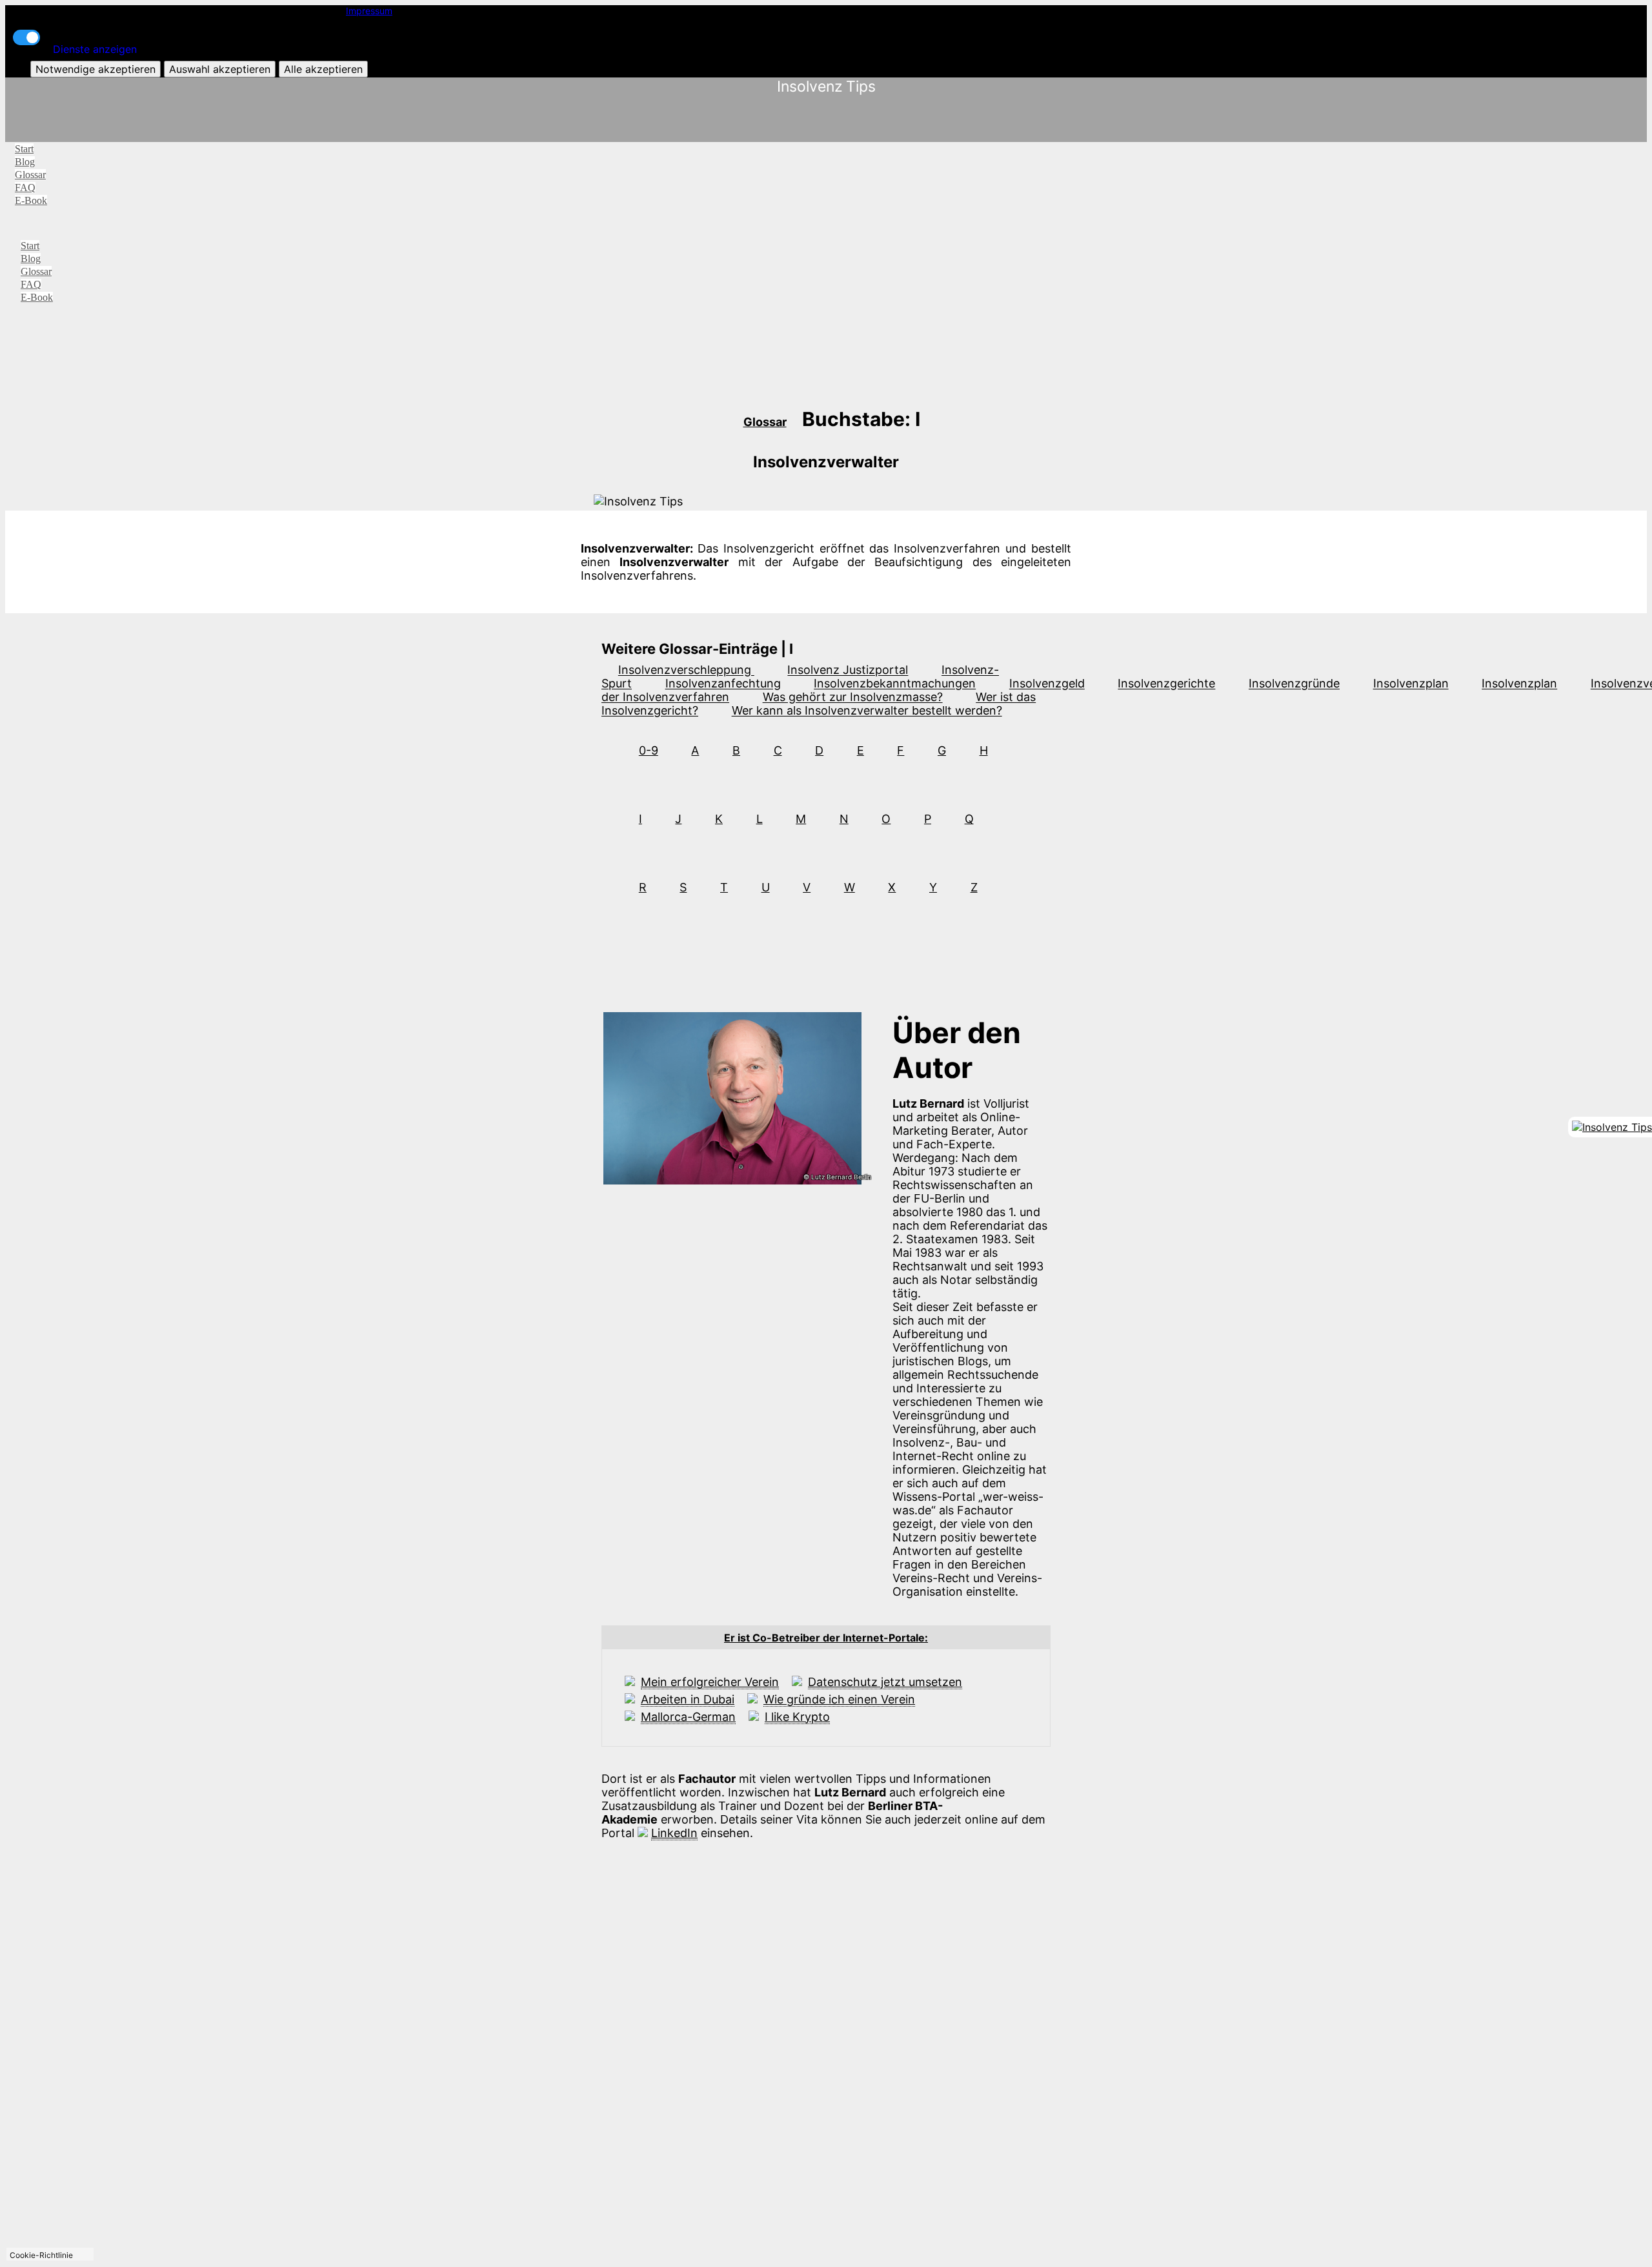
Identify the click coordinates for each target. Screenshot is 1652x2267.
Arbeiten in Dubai (688, 1699)
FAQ (25, 188)
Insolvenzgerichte (1166, 684)
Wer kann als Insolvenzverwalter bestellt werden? (867, 711)
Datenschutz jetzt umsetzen (885, 1682)
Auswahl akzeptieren (220, 69)
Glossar (30, 175)
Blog (25, 162)
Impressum (369, 11)
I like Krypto (797, 1717)
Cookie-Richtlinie (41, 2255)
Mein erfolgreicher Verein (710, 1682)
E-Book (31, 200)
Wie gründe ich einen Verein (839, 1699)
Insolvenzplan (1411, 684)
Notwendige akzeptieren (96, 69)
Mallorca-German (688, 1717)
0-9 (649, 750)
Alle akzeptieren (323, 69)
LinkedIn (674, 1833)
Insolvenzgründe (1294, 684)
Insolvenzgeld (1047, 684)
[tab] (826, 1638)
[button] (826, 1638)
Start (24, 149)
